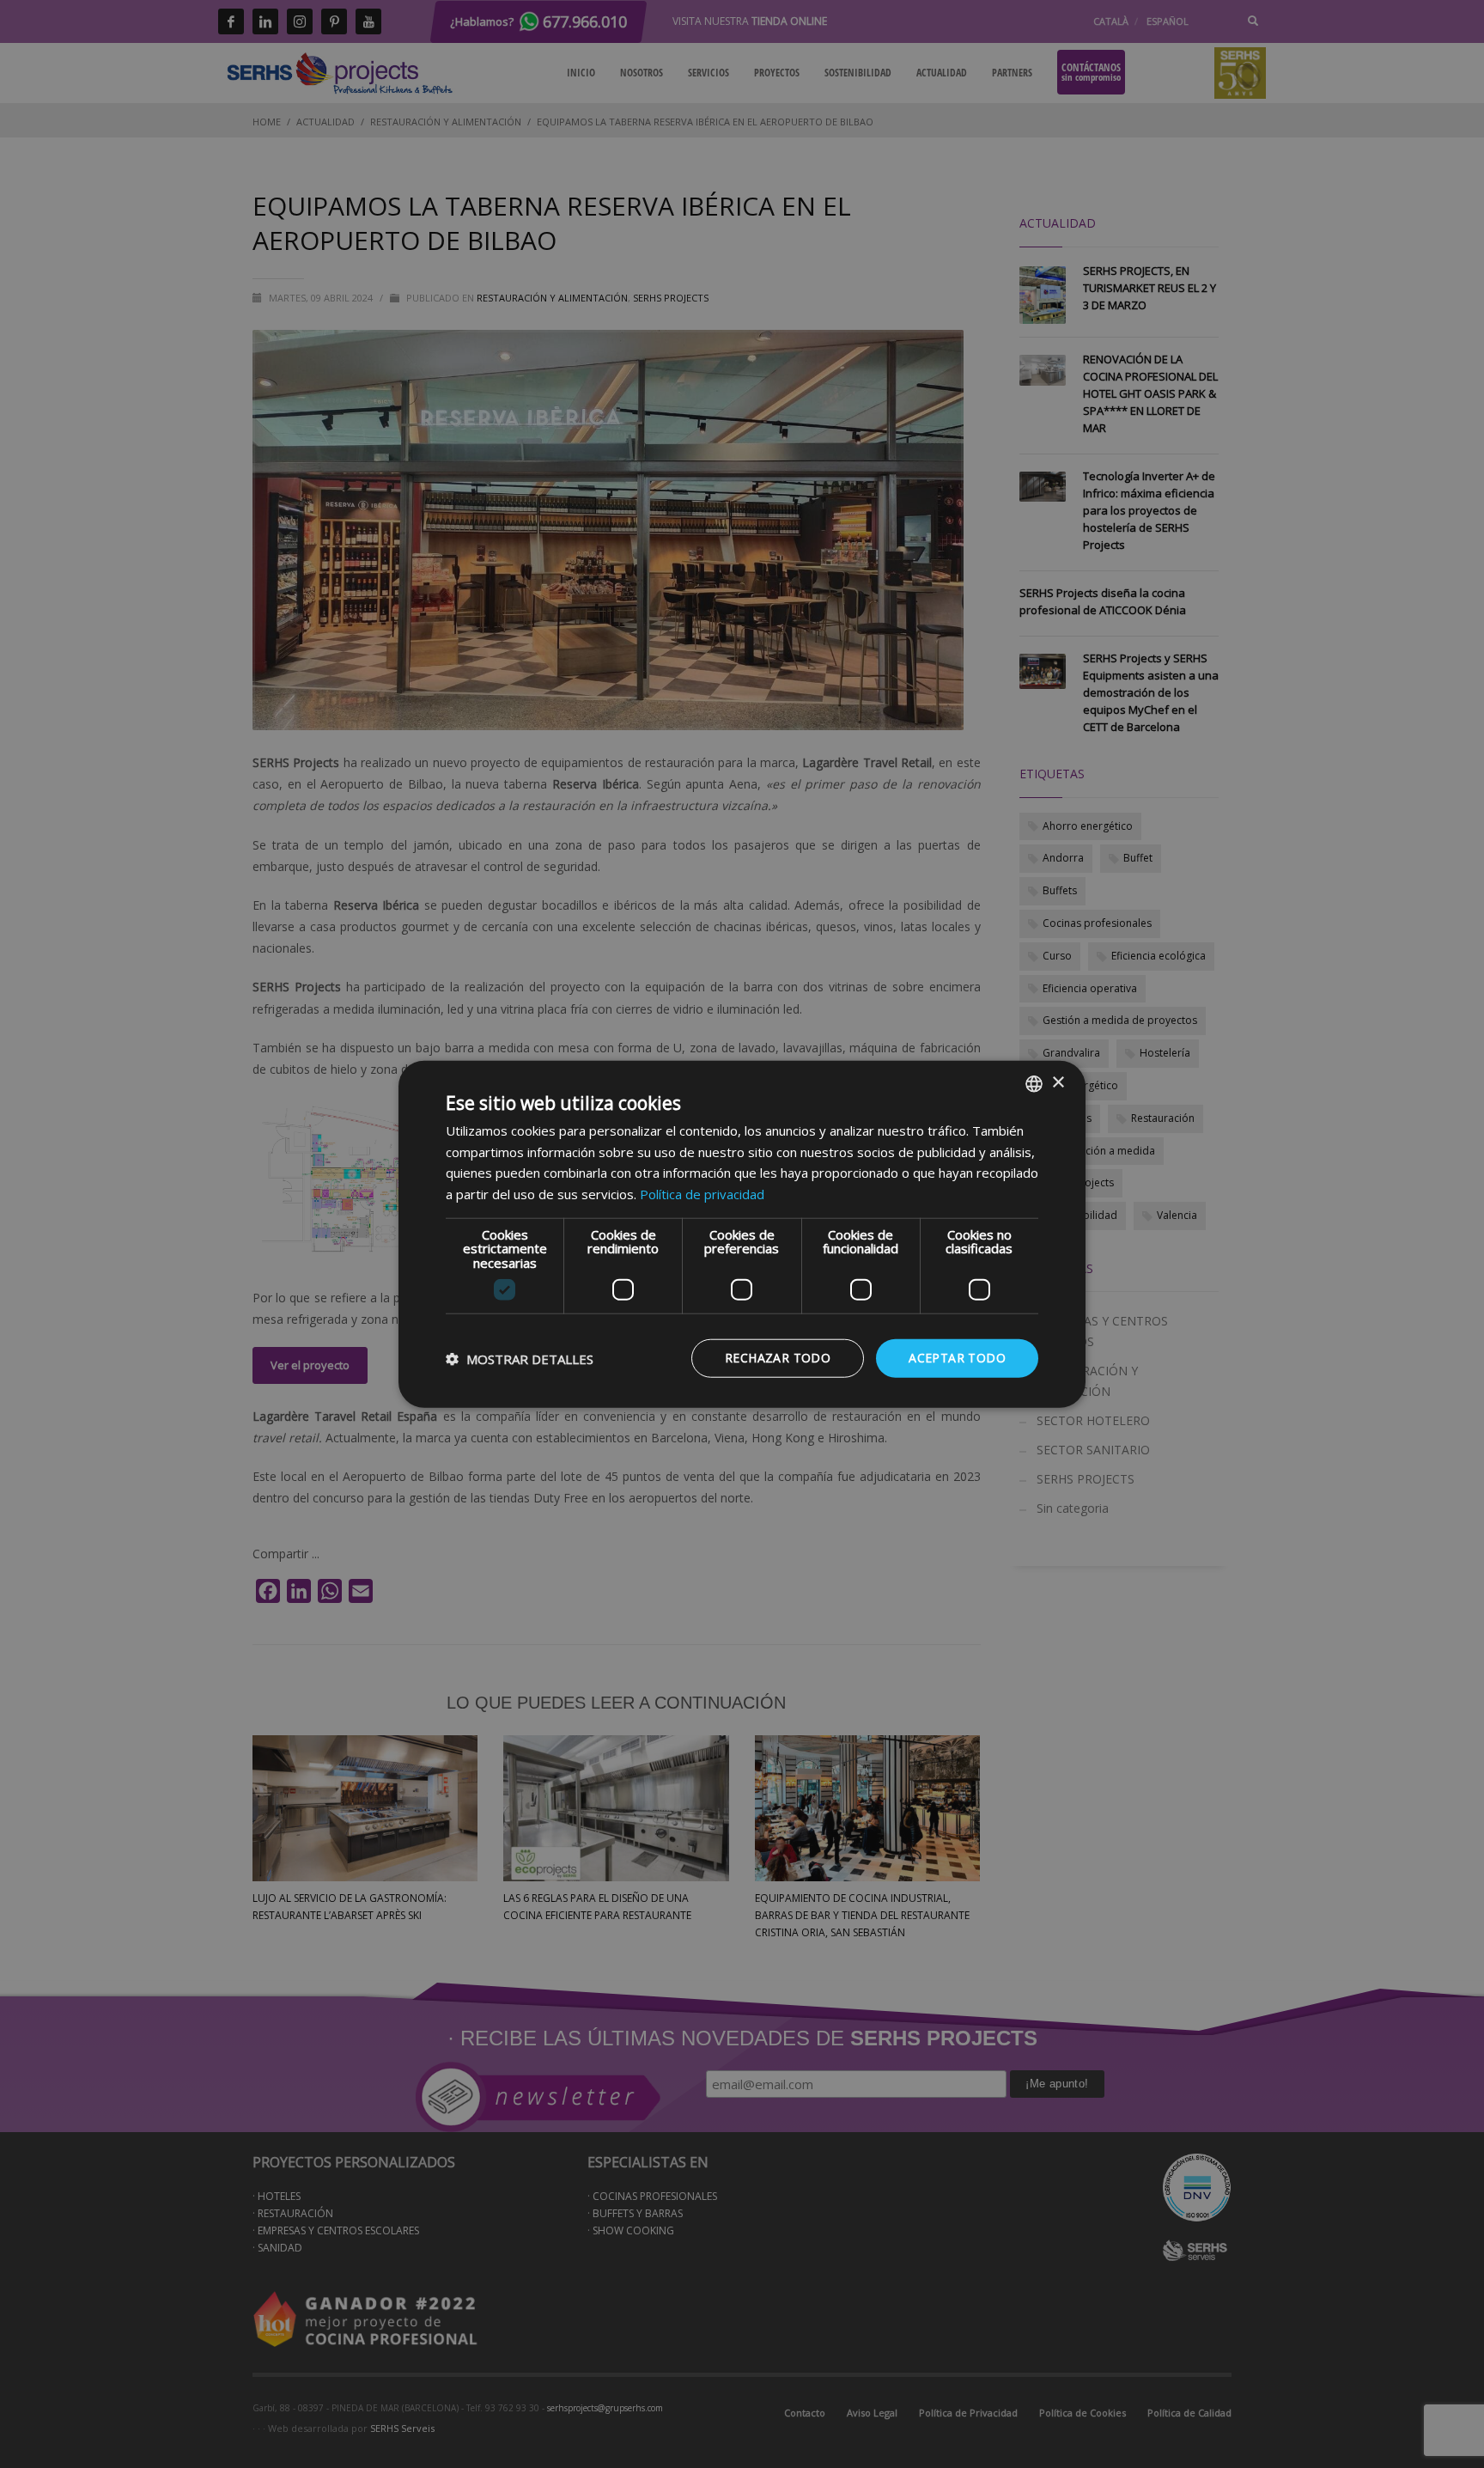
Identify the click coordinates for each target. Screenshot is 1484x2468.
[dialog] (742, 1234)
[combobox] (1034, 1083)
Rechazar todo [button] (778, 1358)
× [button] (1058, 1083)
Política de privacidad (702, 1194)
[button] (520, 1358)
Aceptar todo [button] (957, 1358)
